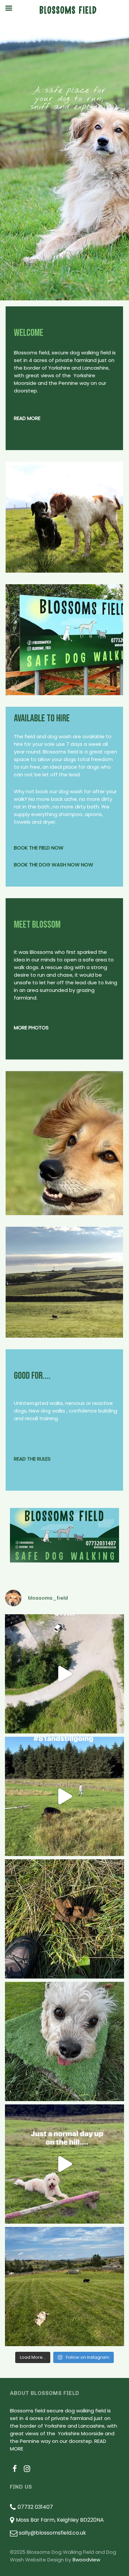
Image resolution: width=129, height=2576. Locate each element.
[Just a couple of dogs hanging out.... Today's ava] (64, 2287)
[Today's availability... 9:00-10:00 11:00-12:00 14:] (64, 2041)
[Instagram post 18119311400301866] (64, 1796)
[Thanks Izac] (64, 1674)
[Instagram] (27, 2469)
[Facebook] (15, 2469)
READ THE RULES (32, 1459)
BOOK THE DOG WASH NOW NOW (54, 865)
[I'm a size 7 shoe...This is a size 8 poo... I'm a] (64, 1919)
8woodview (86, 2560)
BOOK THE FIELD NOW (39, 848)
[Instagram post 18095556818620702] (64, 2164)
